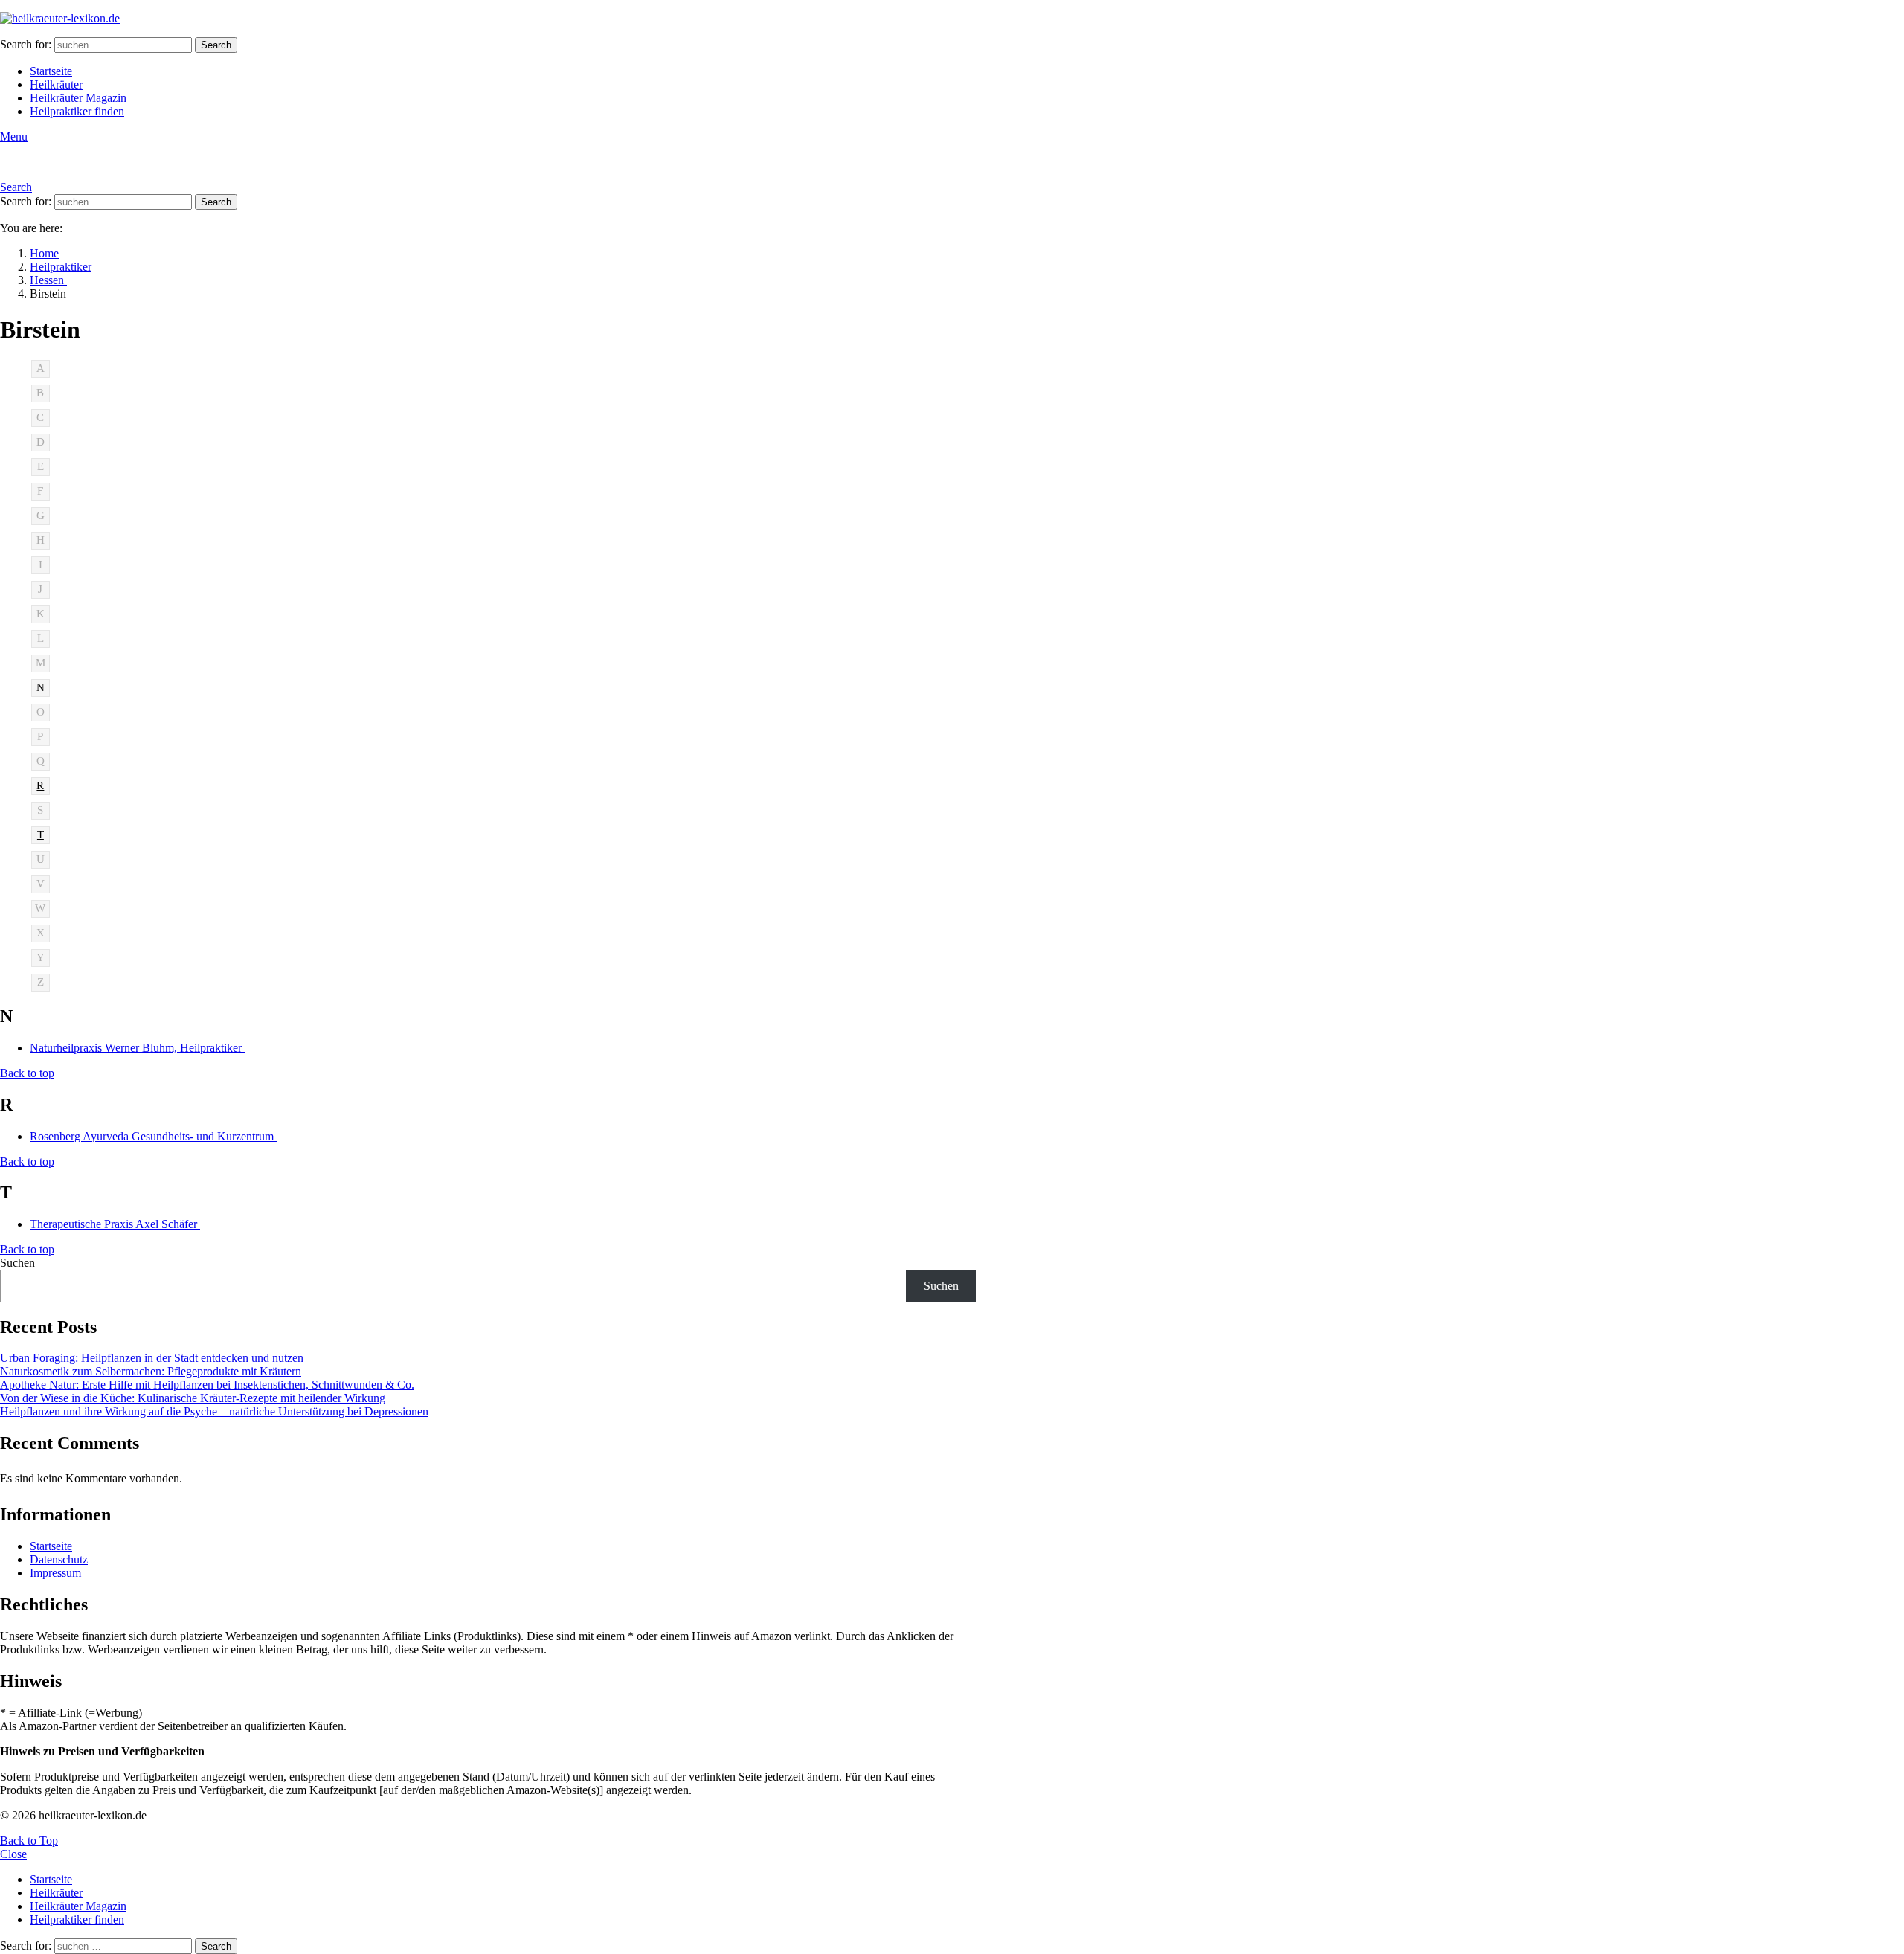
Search (216, 45)
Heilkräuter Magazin (78, 98)
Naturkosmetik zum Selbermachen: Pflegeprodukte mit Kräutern (151, 1371)
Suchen (17, 1263)
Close (13, 1854)
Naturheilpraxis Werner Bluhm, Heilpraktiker (137, 1048)
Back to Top (29, 1841)
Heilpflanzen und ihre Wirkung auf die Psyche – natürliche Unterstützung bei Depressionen (214, 1411)
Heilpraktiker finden (77, 111)
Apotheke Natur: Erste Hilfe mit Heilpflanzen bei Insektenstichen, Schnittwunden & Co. (207, 1385)
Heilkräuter (56, 84)
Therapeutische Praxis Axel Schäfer (115, 1224)
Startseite (51, 71)
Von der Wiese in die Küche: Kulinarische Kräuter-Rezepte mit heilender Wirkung (193, 1398)
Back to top (27, 1073)
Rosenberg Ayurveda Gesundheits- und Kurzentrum (153, 1136)
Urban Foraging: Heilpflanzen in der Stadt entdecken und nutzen (152, 1358)
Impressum (55, 1573)
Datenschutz (59, 1559)
